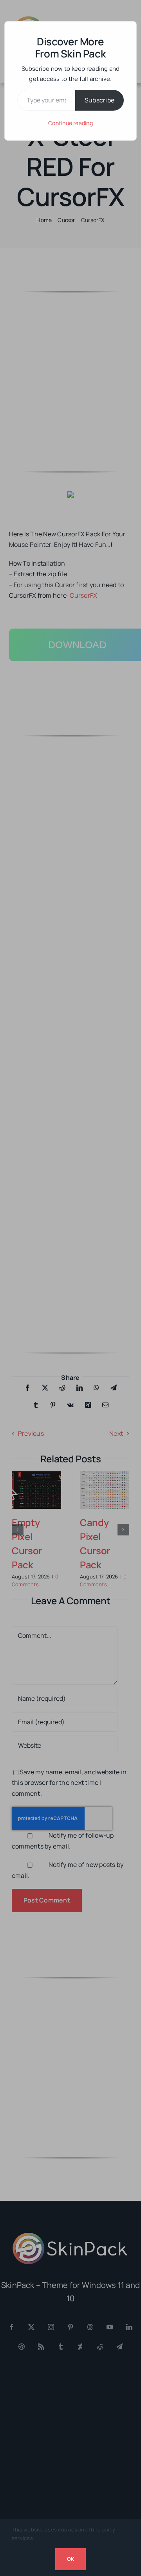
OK (70, 2559)
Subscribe (99, 100)
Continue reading (70, 123)
